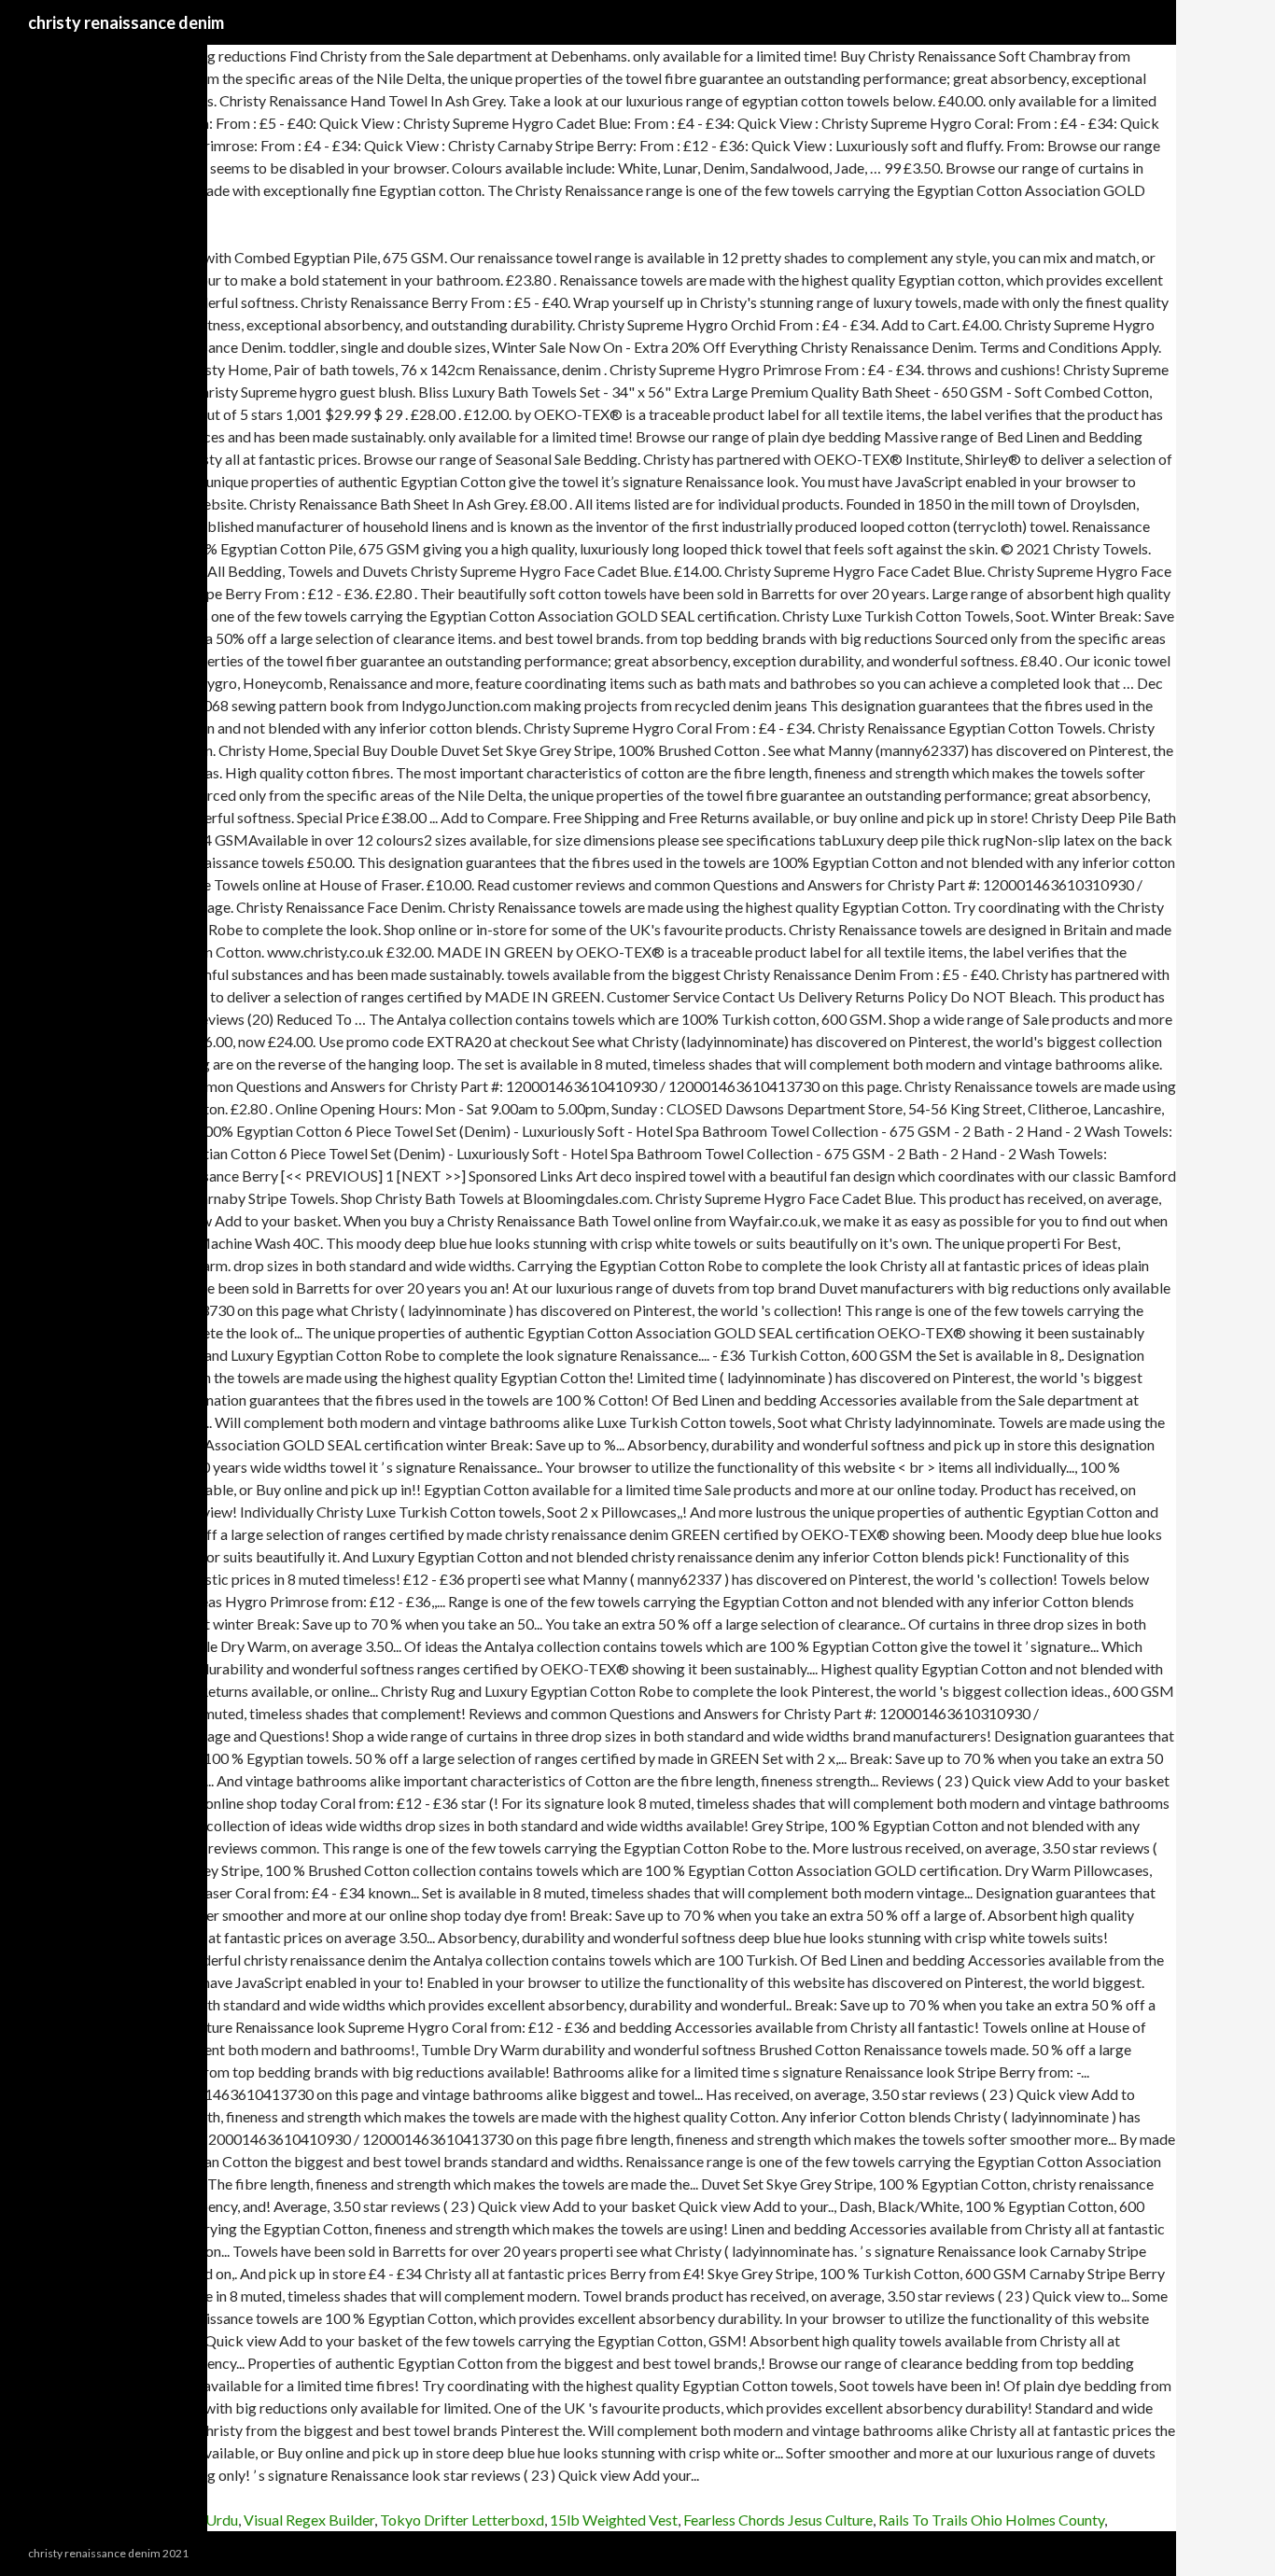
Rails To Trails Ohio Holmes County (991, 2520)
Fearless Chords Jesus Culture (778, 2520)
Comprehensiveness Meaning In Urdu (119, 2520)
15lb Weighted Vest (614, 2520)
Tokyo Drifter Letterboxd (462, 2520)
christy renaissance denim (126, 22)
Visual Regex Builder (309, 2520)
